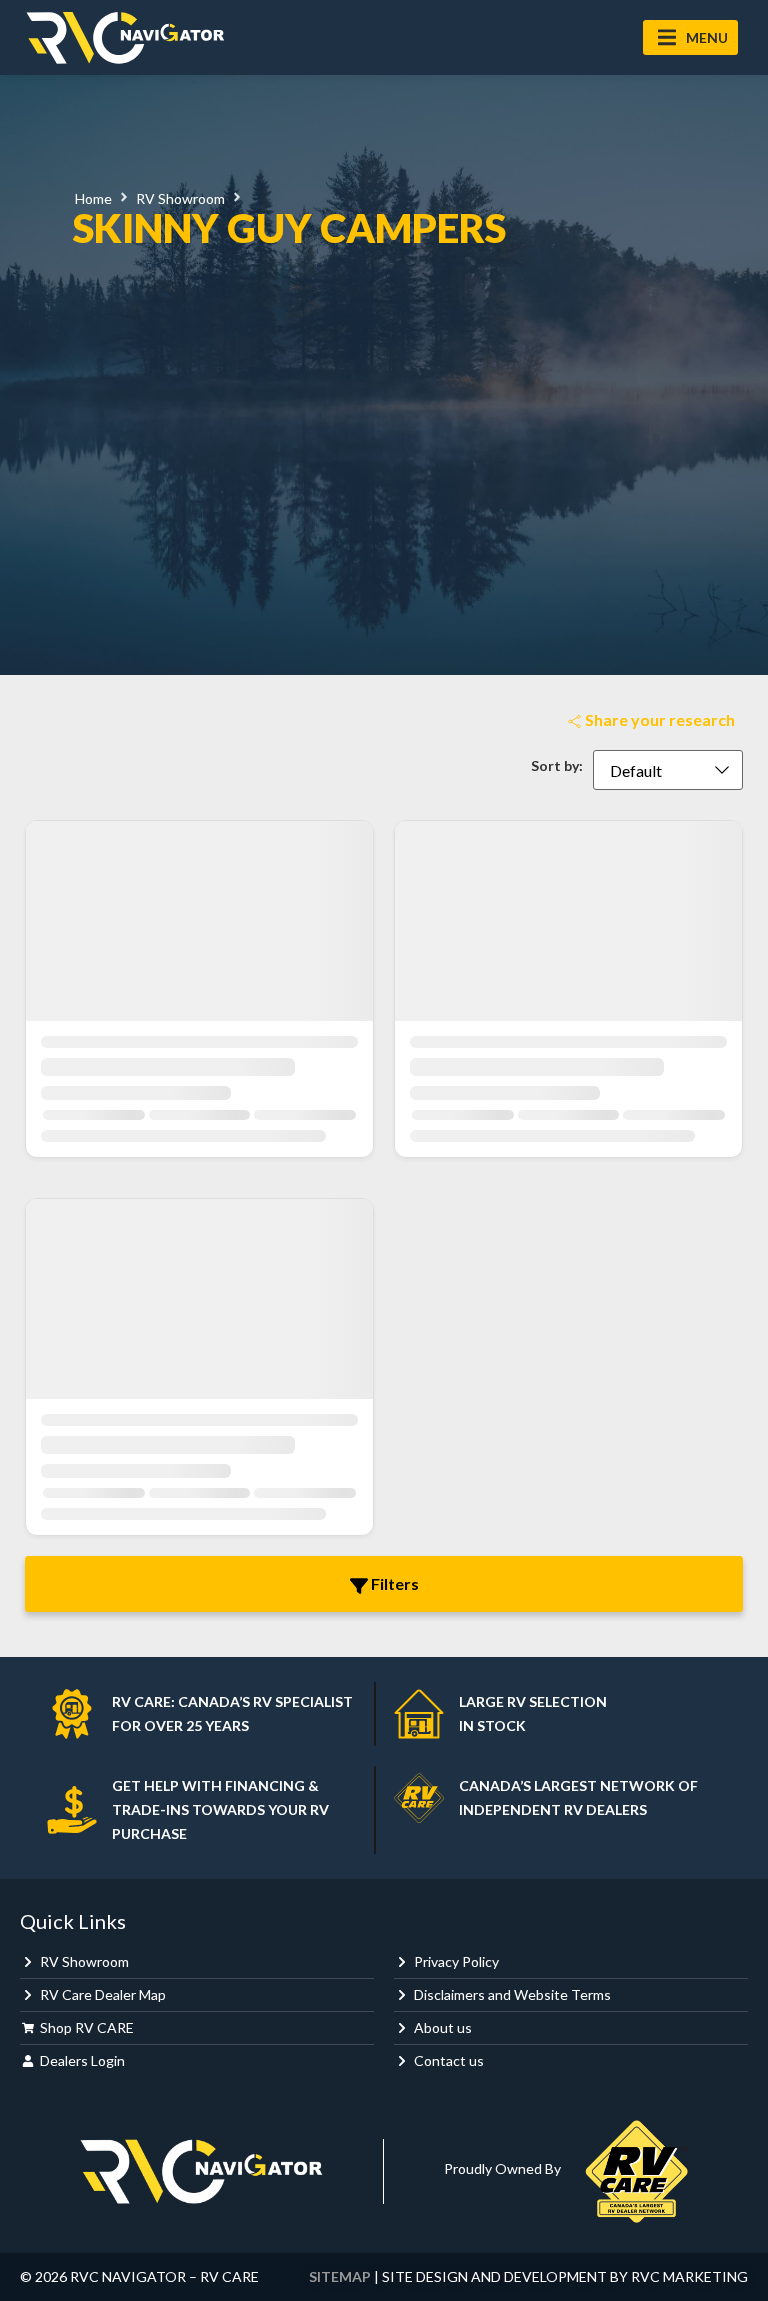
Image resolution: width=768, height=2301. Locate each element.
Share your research (658, 719)
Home (93, 198)
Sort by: (557, 766)
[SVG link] (125, 37)
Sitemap (340, 2276)
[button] (690, 37)
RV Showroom (180, 198)
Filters (393, 1583)
